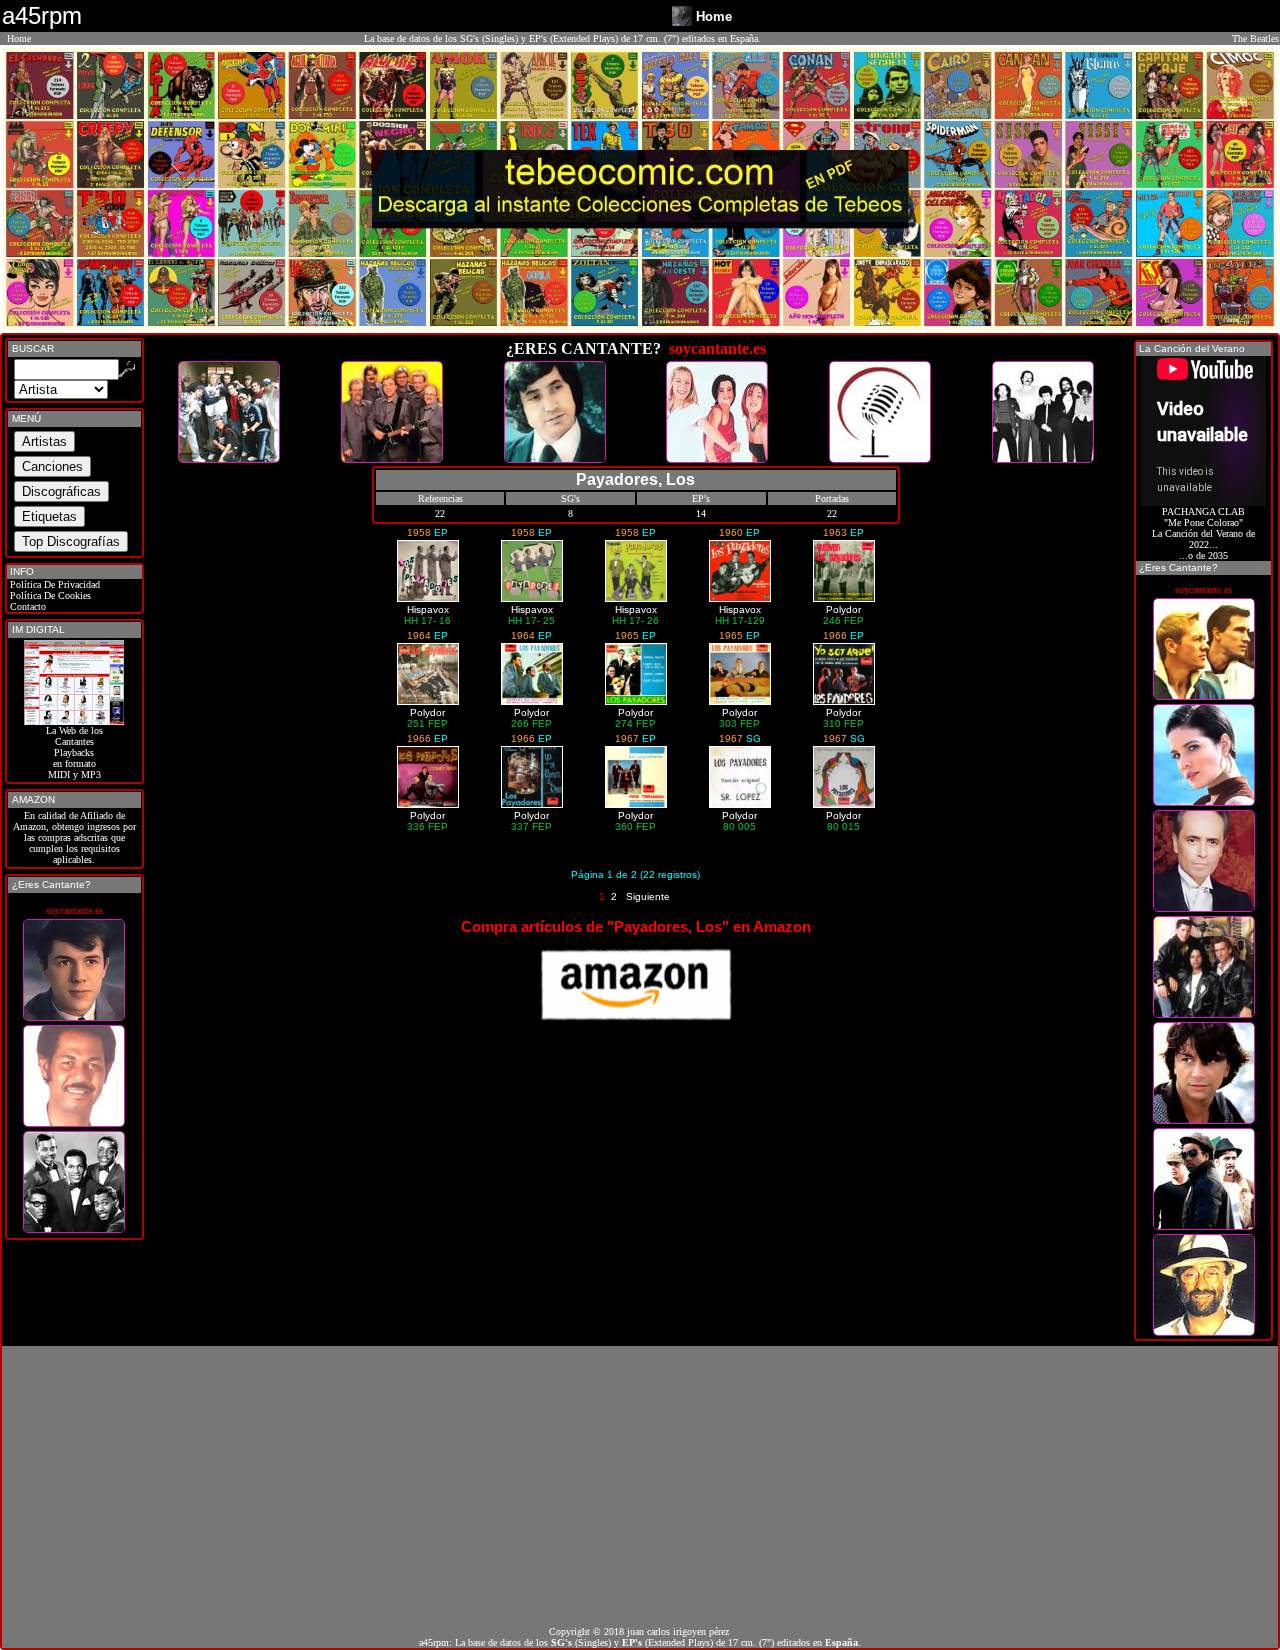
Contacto (26, 606)
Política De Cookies (49, 595)
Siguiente (648, 896)
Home (19, 38)
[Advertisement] (640, 1486)
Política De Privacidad (53, 584)
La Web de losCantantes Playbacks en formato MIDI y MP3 (74, 752)
